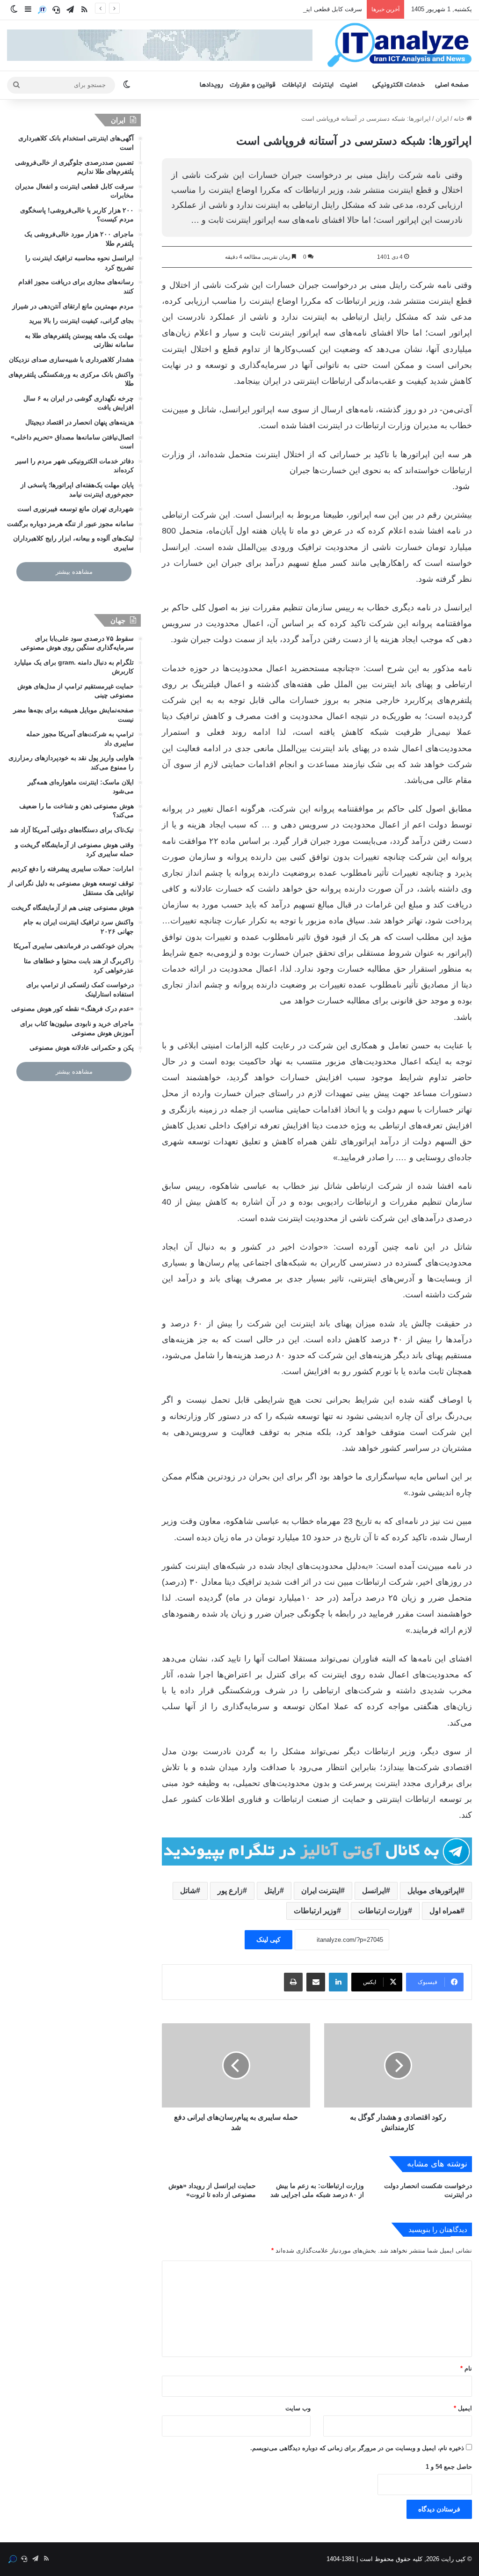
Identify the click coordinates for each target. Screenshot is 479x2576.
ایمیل (463, 2408)
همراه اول (445, 1911)
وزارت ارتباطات (383, 1911)
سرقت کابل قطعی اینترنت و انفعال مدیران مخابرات (295, 9)
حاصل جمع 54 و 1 (449, 2467)
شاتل (188, 1891)
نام (466, 2368)
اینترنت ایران (321, 1891)
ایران (442, 119)
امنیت (349, 85)
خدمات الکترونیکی (399, 85)
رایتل (272, 1891)
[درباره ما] (42, 10)
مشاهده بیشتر (74, 572)
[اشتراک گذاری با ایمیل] (316, 1982)
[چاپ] (293, 1982)
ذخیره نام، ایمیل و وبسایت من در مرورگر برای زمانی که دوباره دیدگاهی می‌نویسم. (357, 2448)
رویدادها (211, 85)
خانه (460, 119)
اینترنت (323, 85)
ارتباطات (294, 85)
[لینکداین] (338, 1982)
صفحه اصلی (452, 85)
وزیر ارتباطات (315, 1911)
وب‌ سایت (298, 2408)
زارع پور (230, 1891)
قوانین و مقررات (253, 85)
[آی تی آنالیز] (399, 45)
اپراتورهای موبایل (434, 1891)
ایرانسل (374, 1891)
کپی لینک (269, 1939)
